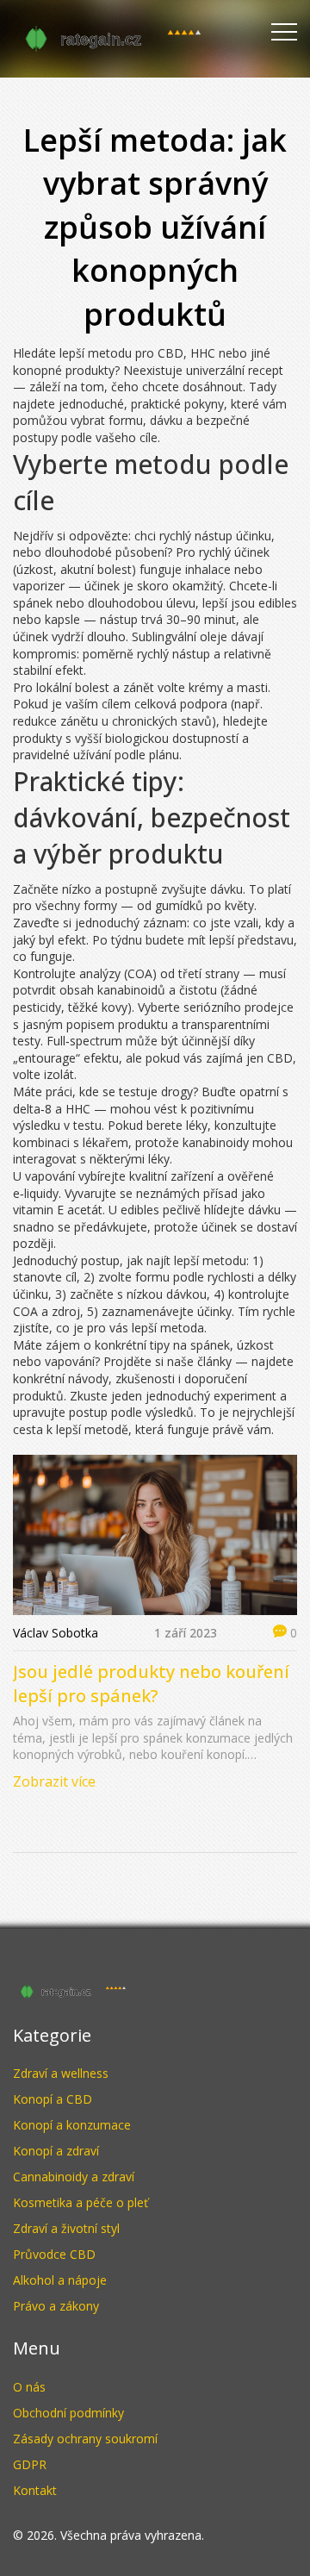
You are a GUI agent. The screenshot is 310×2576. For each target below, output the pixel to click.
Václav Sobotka (56, 1633)
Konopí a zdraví (56, 2151)
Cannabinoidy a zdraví (74, 2177)
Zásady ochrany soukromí (85, 2439)
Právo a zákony (56, 2306)
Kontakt (35, 2490)
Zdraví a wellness (61, 2073)
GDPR (30, 2464)
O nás (29, 2387)
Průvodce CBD (54, 2254)
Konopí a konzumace (72, 2125)
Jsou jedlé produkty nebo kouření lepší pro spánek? (151, 1684)
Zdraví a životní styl (66, 2228)
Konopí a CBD (53, 2099)
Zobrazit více (54, 1781)
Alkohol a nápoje (60, 2280)
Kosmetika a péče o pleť (81, 2202)
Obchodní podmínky (68, 2413)
